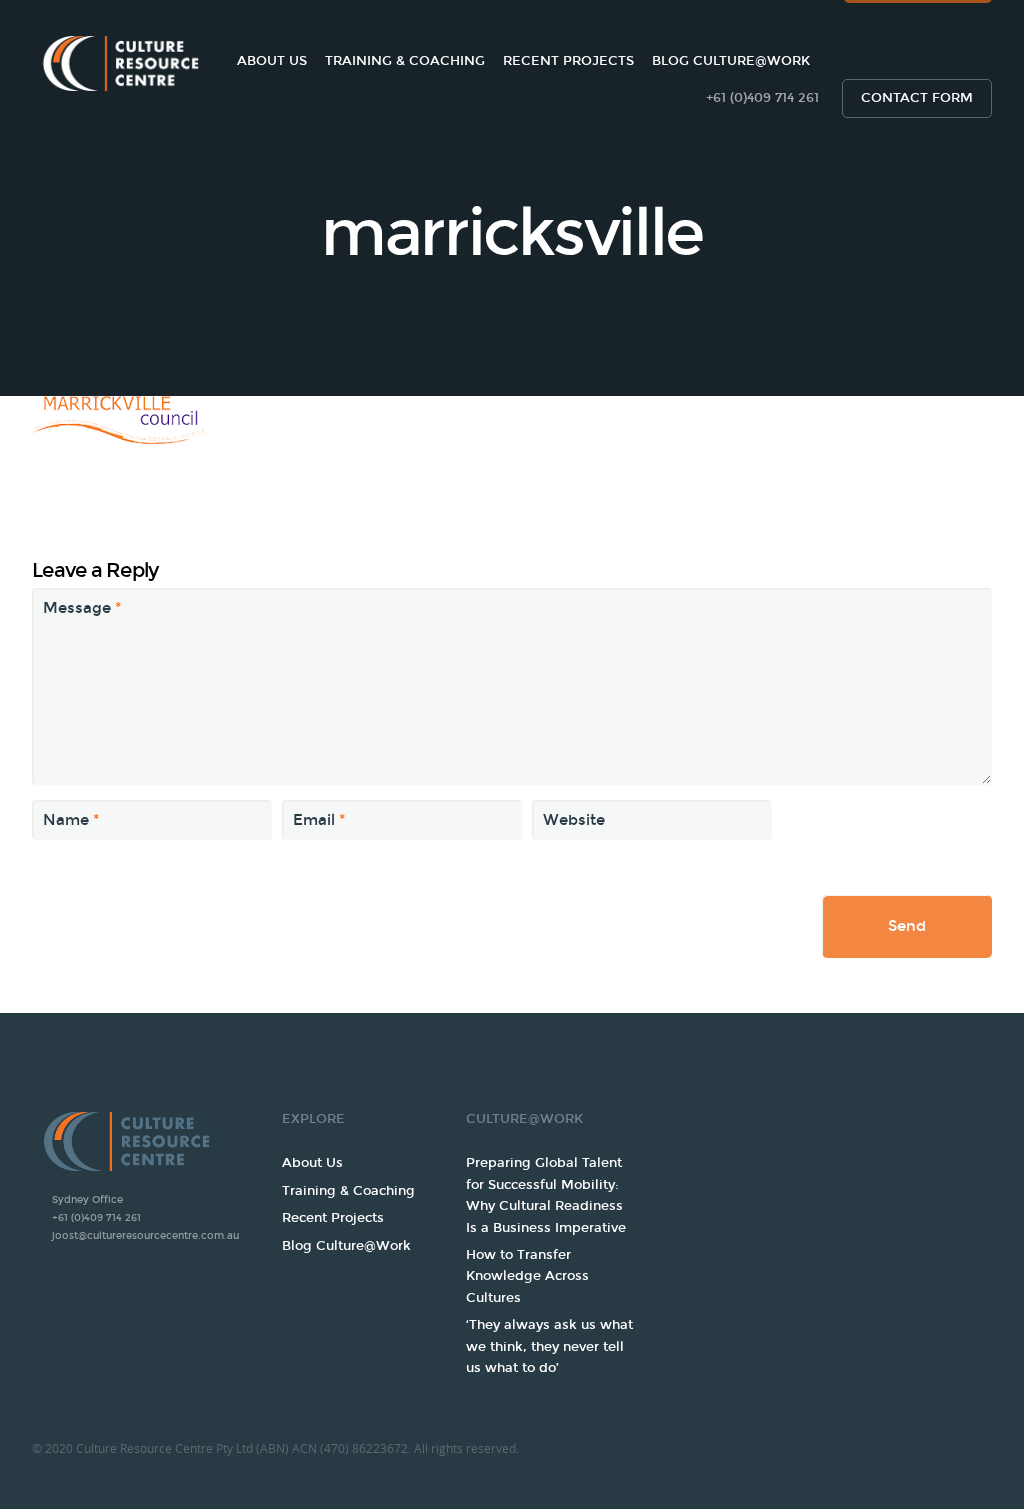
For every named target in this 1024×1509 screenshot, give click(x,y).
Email (319, 820)
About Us (272, 61)
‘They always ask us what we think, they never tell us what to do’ (549, 1346)
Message (82, 608)
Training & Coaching (405, 61)
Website (574, 820)
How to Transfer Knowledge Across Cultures (527, 1276)
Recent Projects (568, 61)
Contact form (917, 98)
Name (71, 820)
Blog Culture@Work (731, 61)
